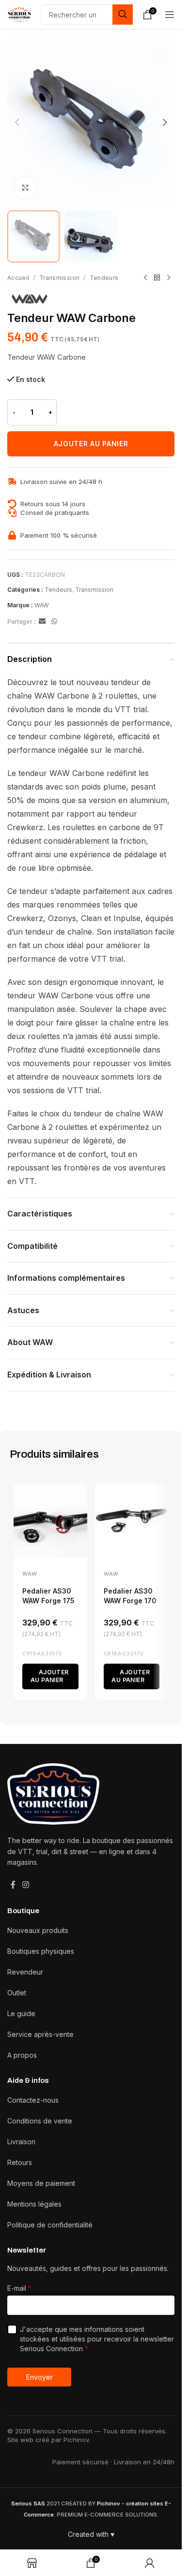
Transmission (59, 278)
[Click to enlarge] (25, 187)
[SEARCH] (123, 15)
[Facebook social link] (13, 1885)
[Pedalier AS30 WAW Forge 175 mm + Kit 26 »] (50, 1520)
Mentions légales (34, 2204)
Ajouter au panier (91, 444)
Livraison (21, 2142)
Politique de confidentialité (50, 2225)
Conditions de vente (40, 2121)
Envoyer (39, 2377)
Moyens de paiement (41, 2183)
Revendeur (25, 1972)
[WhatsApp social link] (54, 622)
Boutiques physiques (41, 1951)
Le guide (21, 2013)
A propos (22, 2055)
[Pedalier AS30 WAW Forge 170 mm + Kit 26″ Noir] (132, 1520)
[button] (17, 122)
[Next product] (169, 278)
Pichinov (76, 2440)
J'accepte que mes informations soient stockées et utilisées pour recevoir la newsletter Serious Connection (97, 2339)
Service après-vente (40, 2034)
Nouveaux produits (38, 1930)
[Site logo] (19, 14)
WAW (42, 605)
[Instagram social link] (25, 1885)
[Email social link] (42, 622)
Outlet (17, 1993)
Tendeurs (104, 278)
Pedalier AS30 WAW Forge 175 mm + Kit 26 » (48, 1600)
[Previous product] (145, 278)
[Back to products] (157, 278)
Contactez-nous (33, 2100)
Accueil (18, 278)
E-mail (19, 2288)
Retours (20, 2162)
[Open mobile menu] (170, 15)
